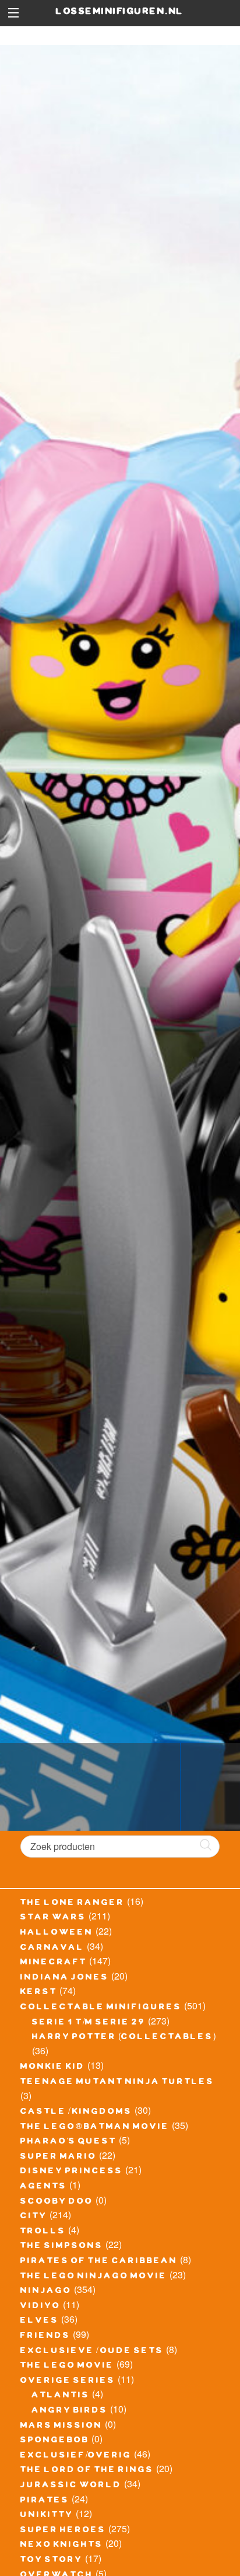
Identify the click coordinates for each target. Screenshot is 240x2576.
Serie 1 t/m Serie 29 (89, 2023)
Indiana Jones (65, 1978)
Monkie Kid (53, 2068)
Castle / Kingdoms (76, 2113)
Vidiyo (40, 2307)
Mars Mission (61, 2427)
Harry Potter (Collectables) (124, 2038)
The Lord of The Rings (87, 2471)
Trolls (43, 2232)
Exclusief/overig (76, 2456)
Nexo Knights (62, 2546)
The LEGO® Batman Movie (95, 2128)
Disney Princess (72, 2172)
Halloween (57, 1933)
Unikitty (47, 2516)
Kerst (39, 1993)
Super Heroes (63, 2531)
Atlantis (61, 2396)
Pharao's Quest (68, 2142)
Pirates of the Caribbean (99, 2262)
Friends (45, 2337)
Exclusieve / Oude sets (92, 2352)
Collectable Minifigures (101, 2008)
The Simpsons (62, 2247)
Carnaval (52, 1949)
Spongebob (55, 2441)
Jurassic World (71, 2486)
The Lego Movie (67, 2366)
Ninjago (46, 2292)
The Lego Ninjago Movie (94, 2277)
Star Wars (53, 1918)
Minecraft (54, 1963)
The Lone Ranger (73, 1904)
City (34, 2217)
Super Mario (59, 2158)
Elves (40, 2322)
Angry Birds (70, 2411)
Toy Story (52, 2561)
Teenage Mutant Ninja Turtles (117, 2083)
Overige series (68, 2382)
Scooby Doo (57, 2202)
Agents (44, 2187)
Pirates (45, 2501)
